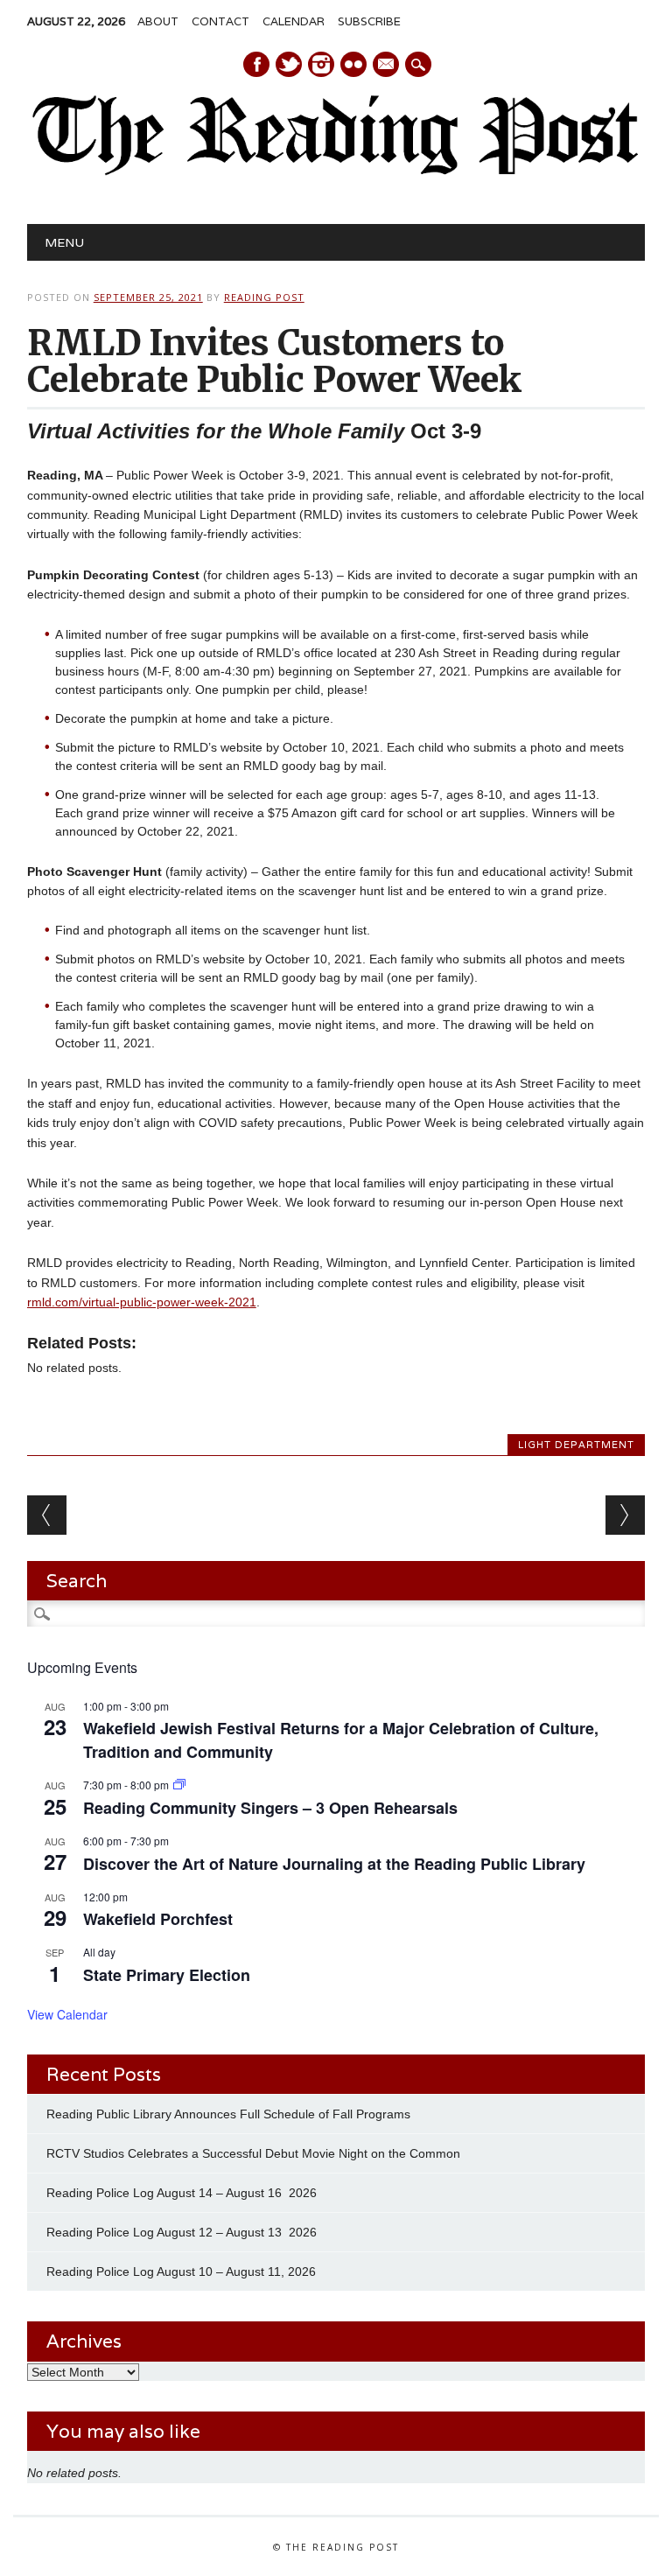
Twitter (289, 64)
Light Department (576, 1445)
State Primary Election (167, 1975)
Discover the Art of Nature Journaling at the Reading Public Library (334, 1864)
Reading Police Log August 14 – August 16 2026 (182, 2193)
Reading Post (264, 297)
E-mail (387, 66)
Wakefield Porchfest (158, 1919)
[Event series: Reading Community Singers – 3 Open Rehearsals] (179, 1785)
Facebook (256, 64)
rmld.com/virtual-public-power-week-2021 (142, 1302)
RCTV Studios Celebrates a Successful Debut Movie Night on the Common (253, 2153)
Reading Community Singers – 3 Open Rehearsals (270, 1808)
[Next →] (625, 1515)
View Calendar (67, 2014)
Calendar (294, 21)
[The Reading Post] (336, 171)
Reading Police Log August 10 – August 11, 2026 (181, 2271)
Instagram (321, 64)
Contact (220, 21)
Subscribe (369, 21)
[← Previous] (47, 1515)
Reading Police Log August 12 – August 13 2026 (182, 2232)
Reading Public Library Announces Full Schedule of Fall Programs (228, 2114)
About (158, 21)
